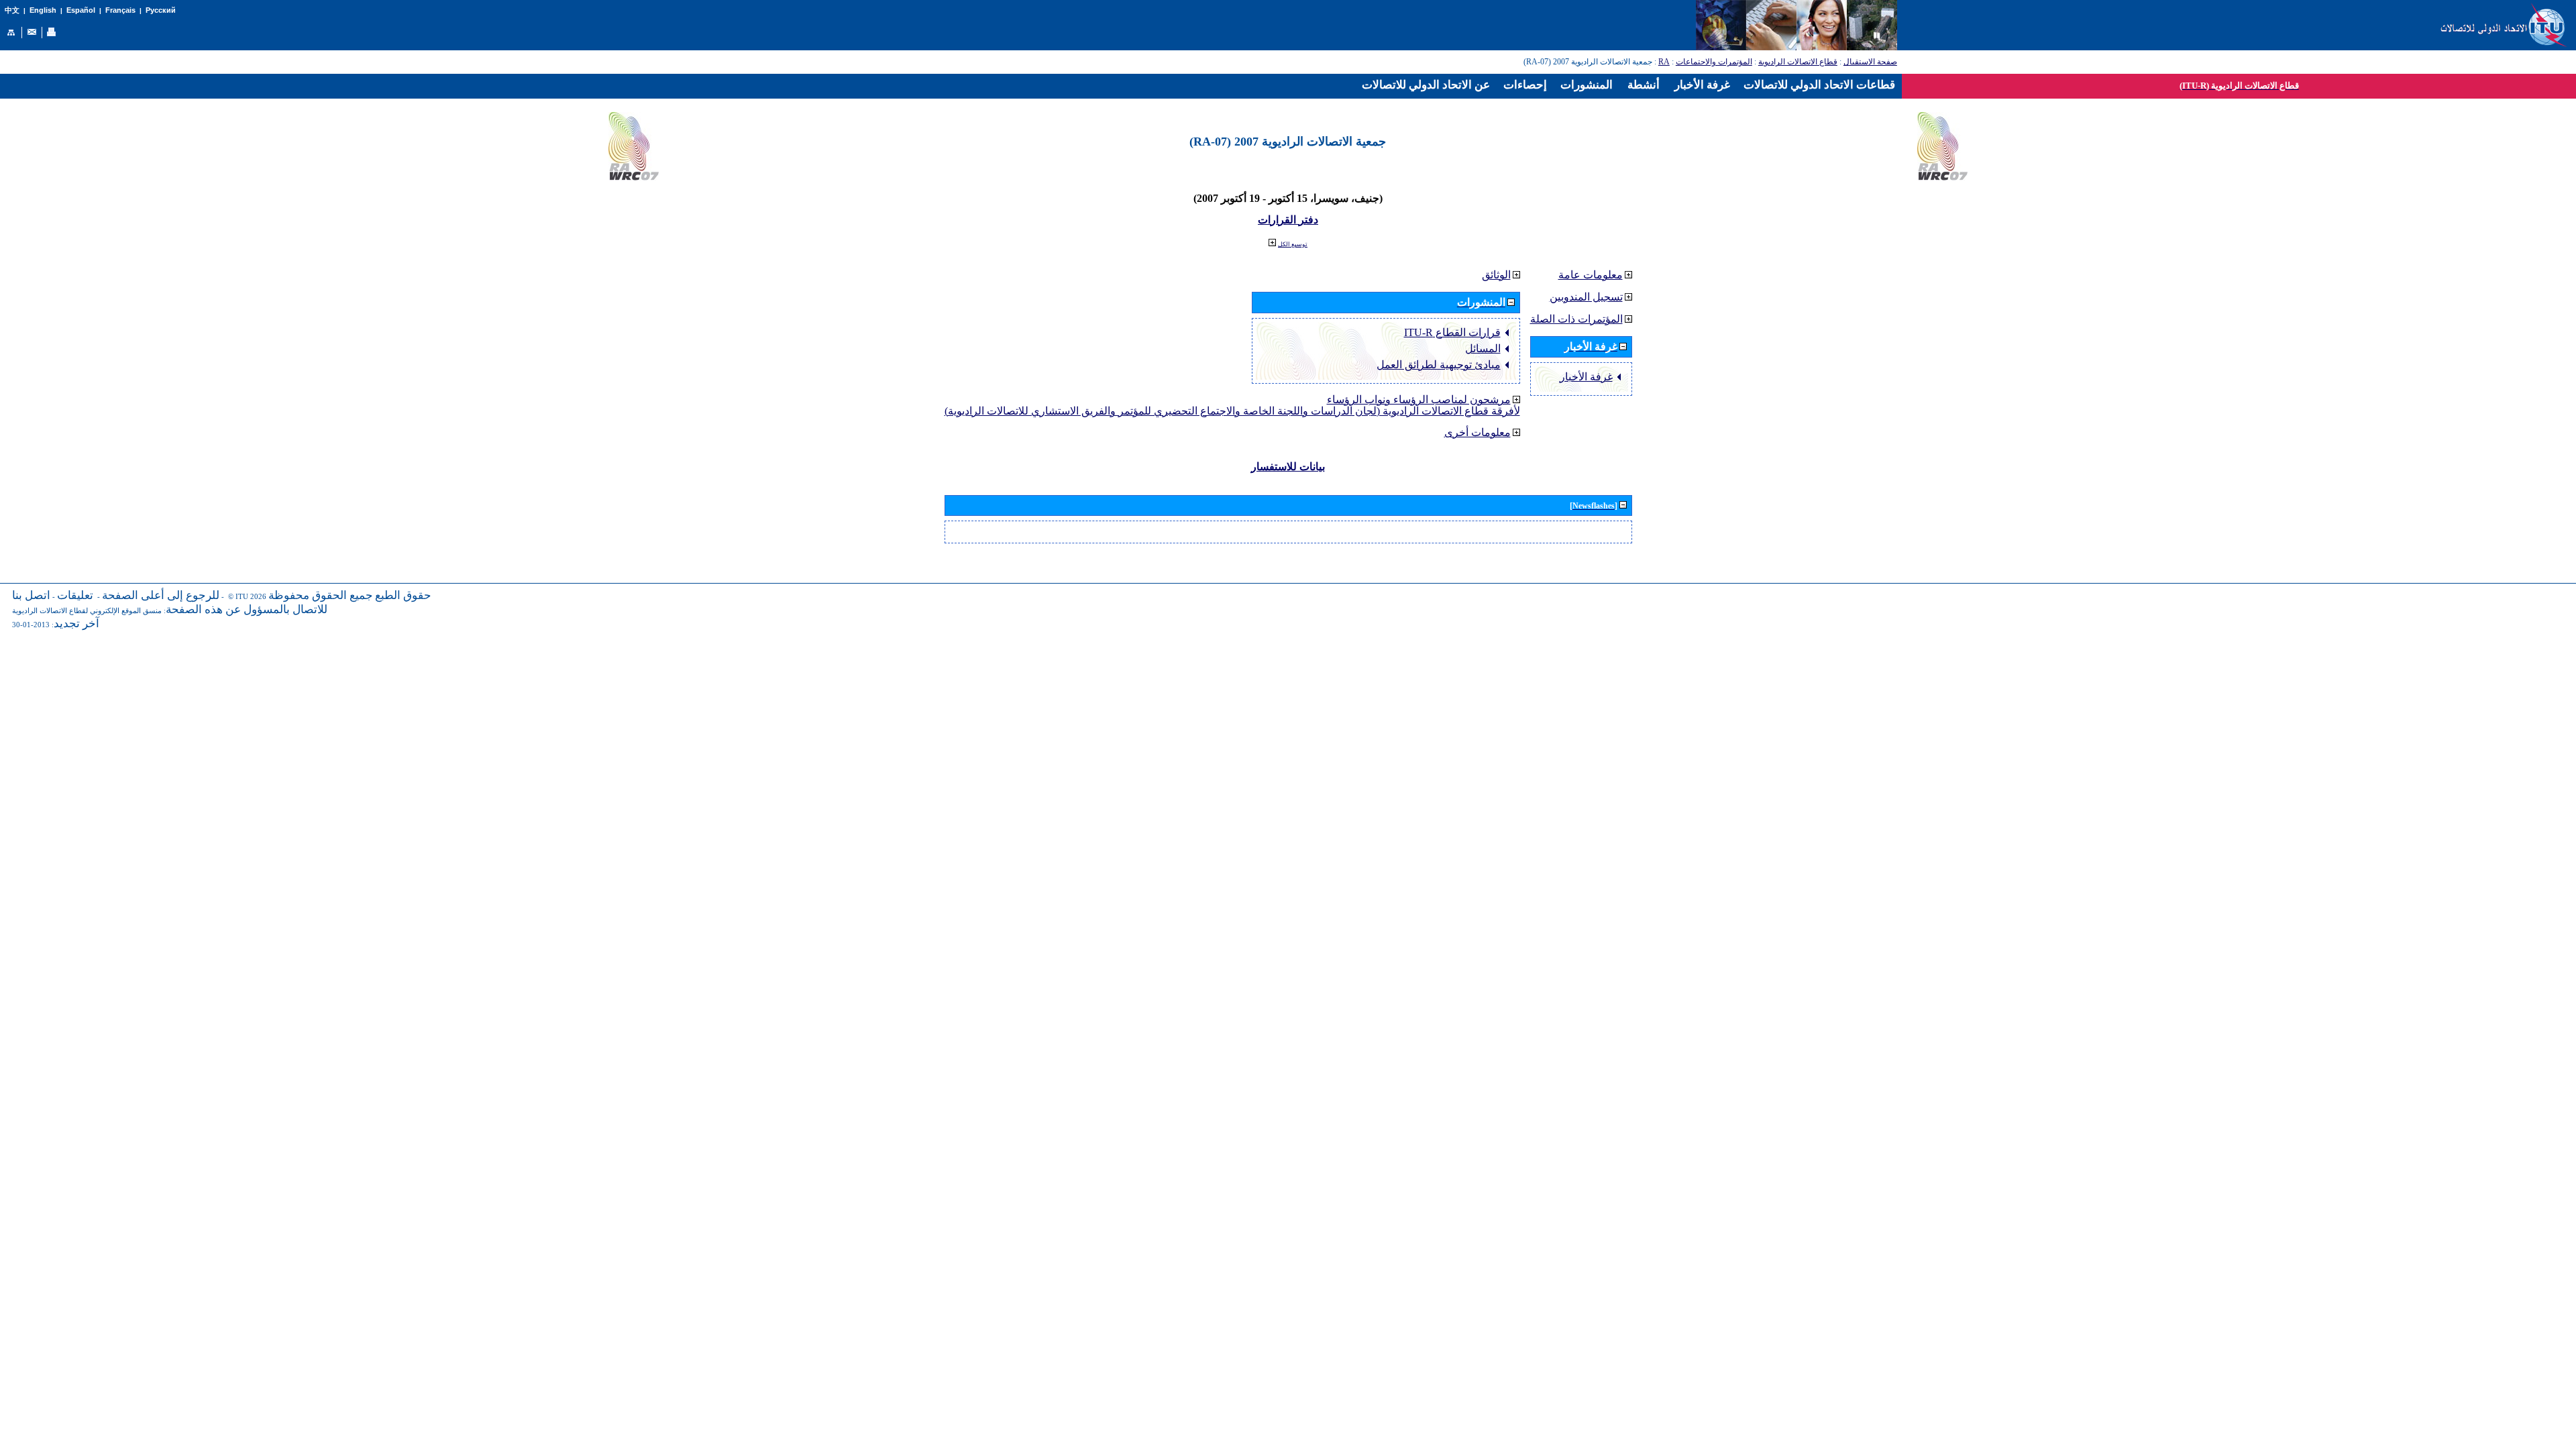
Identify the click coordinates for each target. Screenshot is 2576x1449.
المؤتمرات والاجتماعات (1714, 62)
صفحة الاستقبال (1870, 62)
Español (81, 10)
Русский (161, 10)
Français (120, 10)
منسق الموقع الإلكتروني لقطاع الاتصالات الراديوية (87, 611)
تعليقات (75, 595)
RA (1664, 62)
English (43, 10)
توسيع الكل (1293, 244)
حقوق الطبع (403, 595)
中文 (12, 10)
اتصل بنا (31, 595)
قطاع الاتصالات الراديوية (1798, 62)
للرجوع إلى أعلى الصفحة (161, 595)
